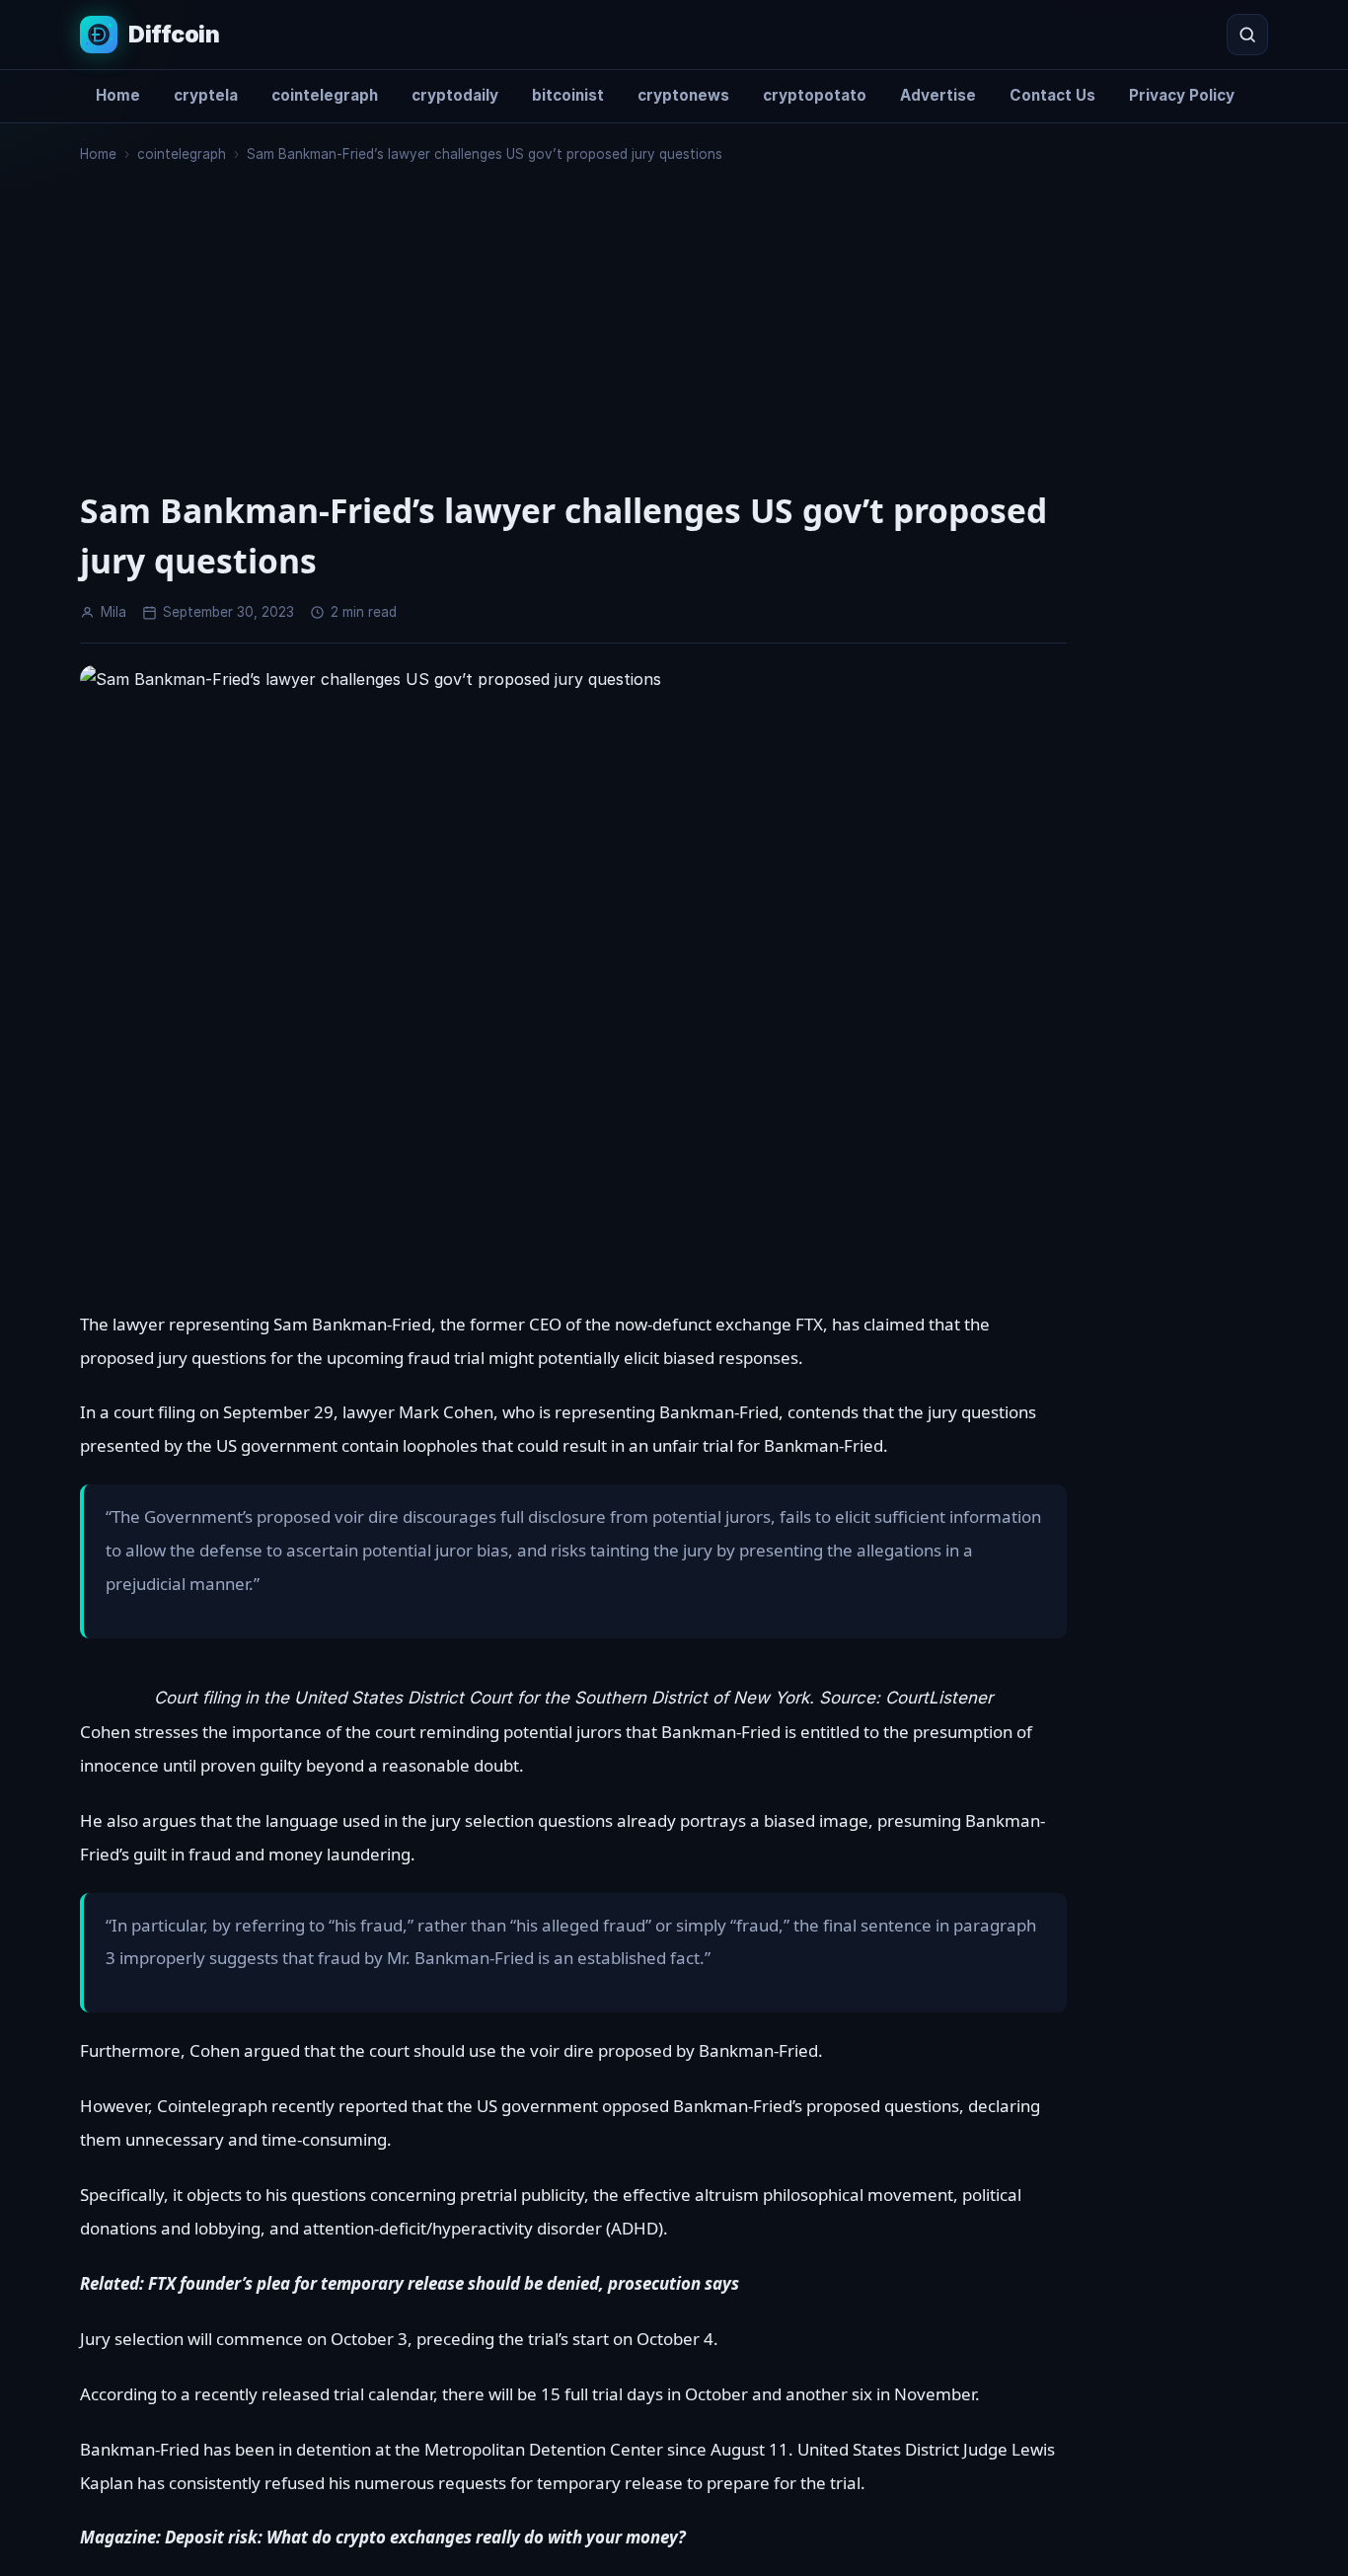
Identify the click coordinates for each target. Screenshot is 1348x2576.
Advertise (938, 95)
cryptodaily (455, 95)
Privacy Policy (1182, 95)
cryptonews (683, 95)
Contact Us (1052, 95)
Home (118, 95)
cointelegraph (325, 95)
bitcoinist (568, 95)
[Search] (1247, 35)
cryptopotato (815, 95)
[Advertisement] (573, 343)
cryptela (206, 95)
